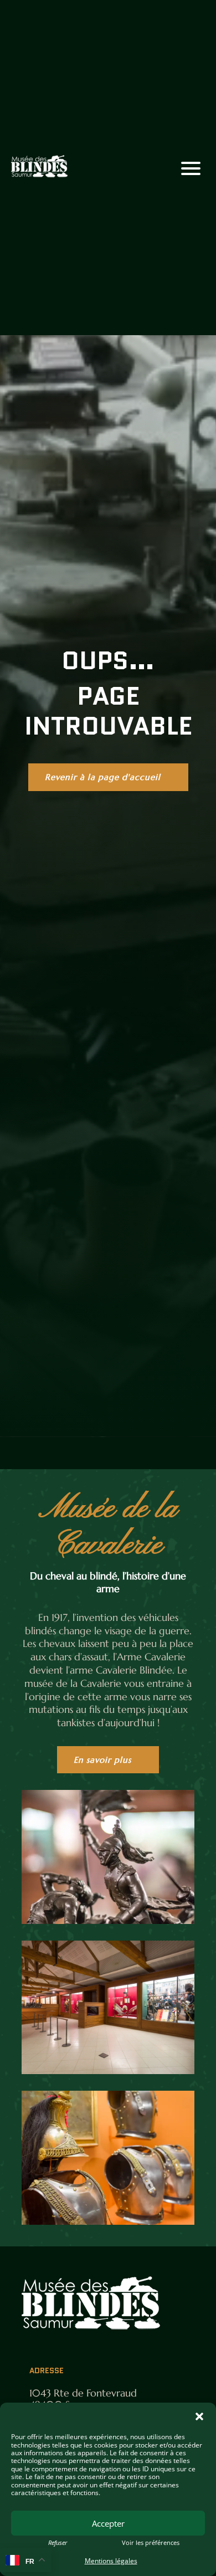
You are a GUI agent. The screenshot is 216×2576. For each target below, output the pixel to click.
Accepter (108, 2523)
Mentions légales (111, 2561)
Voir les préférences (151, 2543)
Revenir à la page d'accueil (103, 777)
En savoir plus (102, 1760)
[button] (199, 2416)
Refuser (58, 2543)
